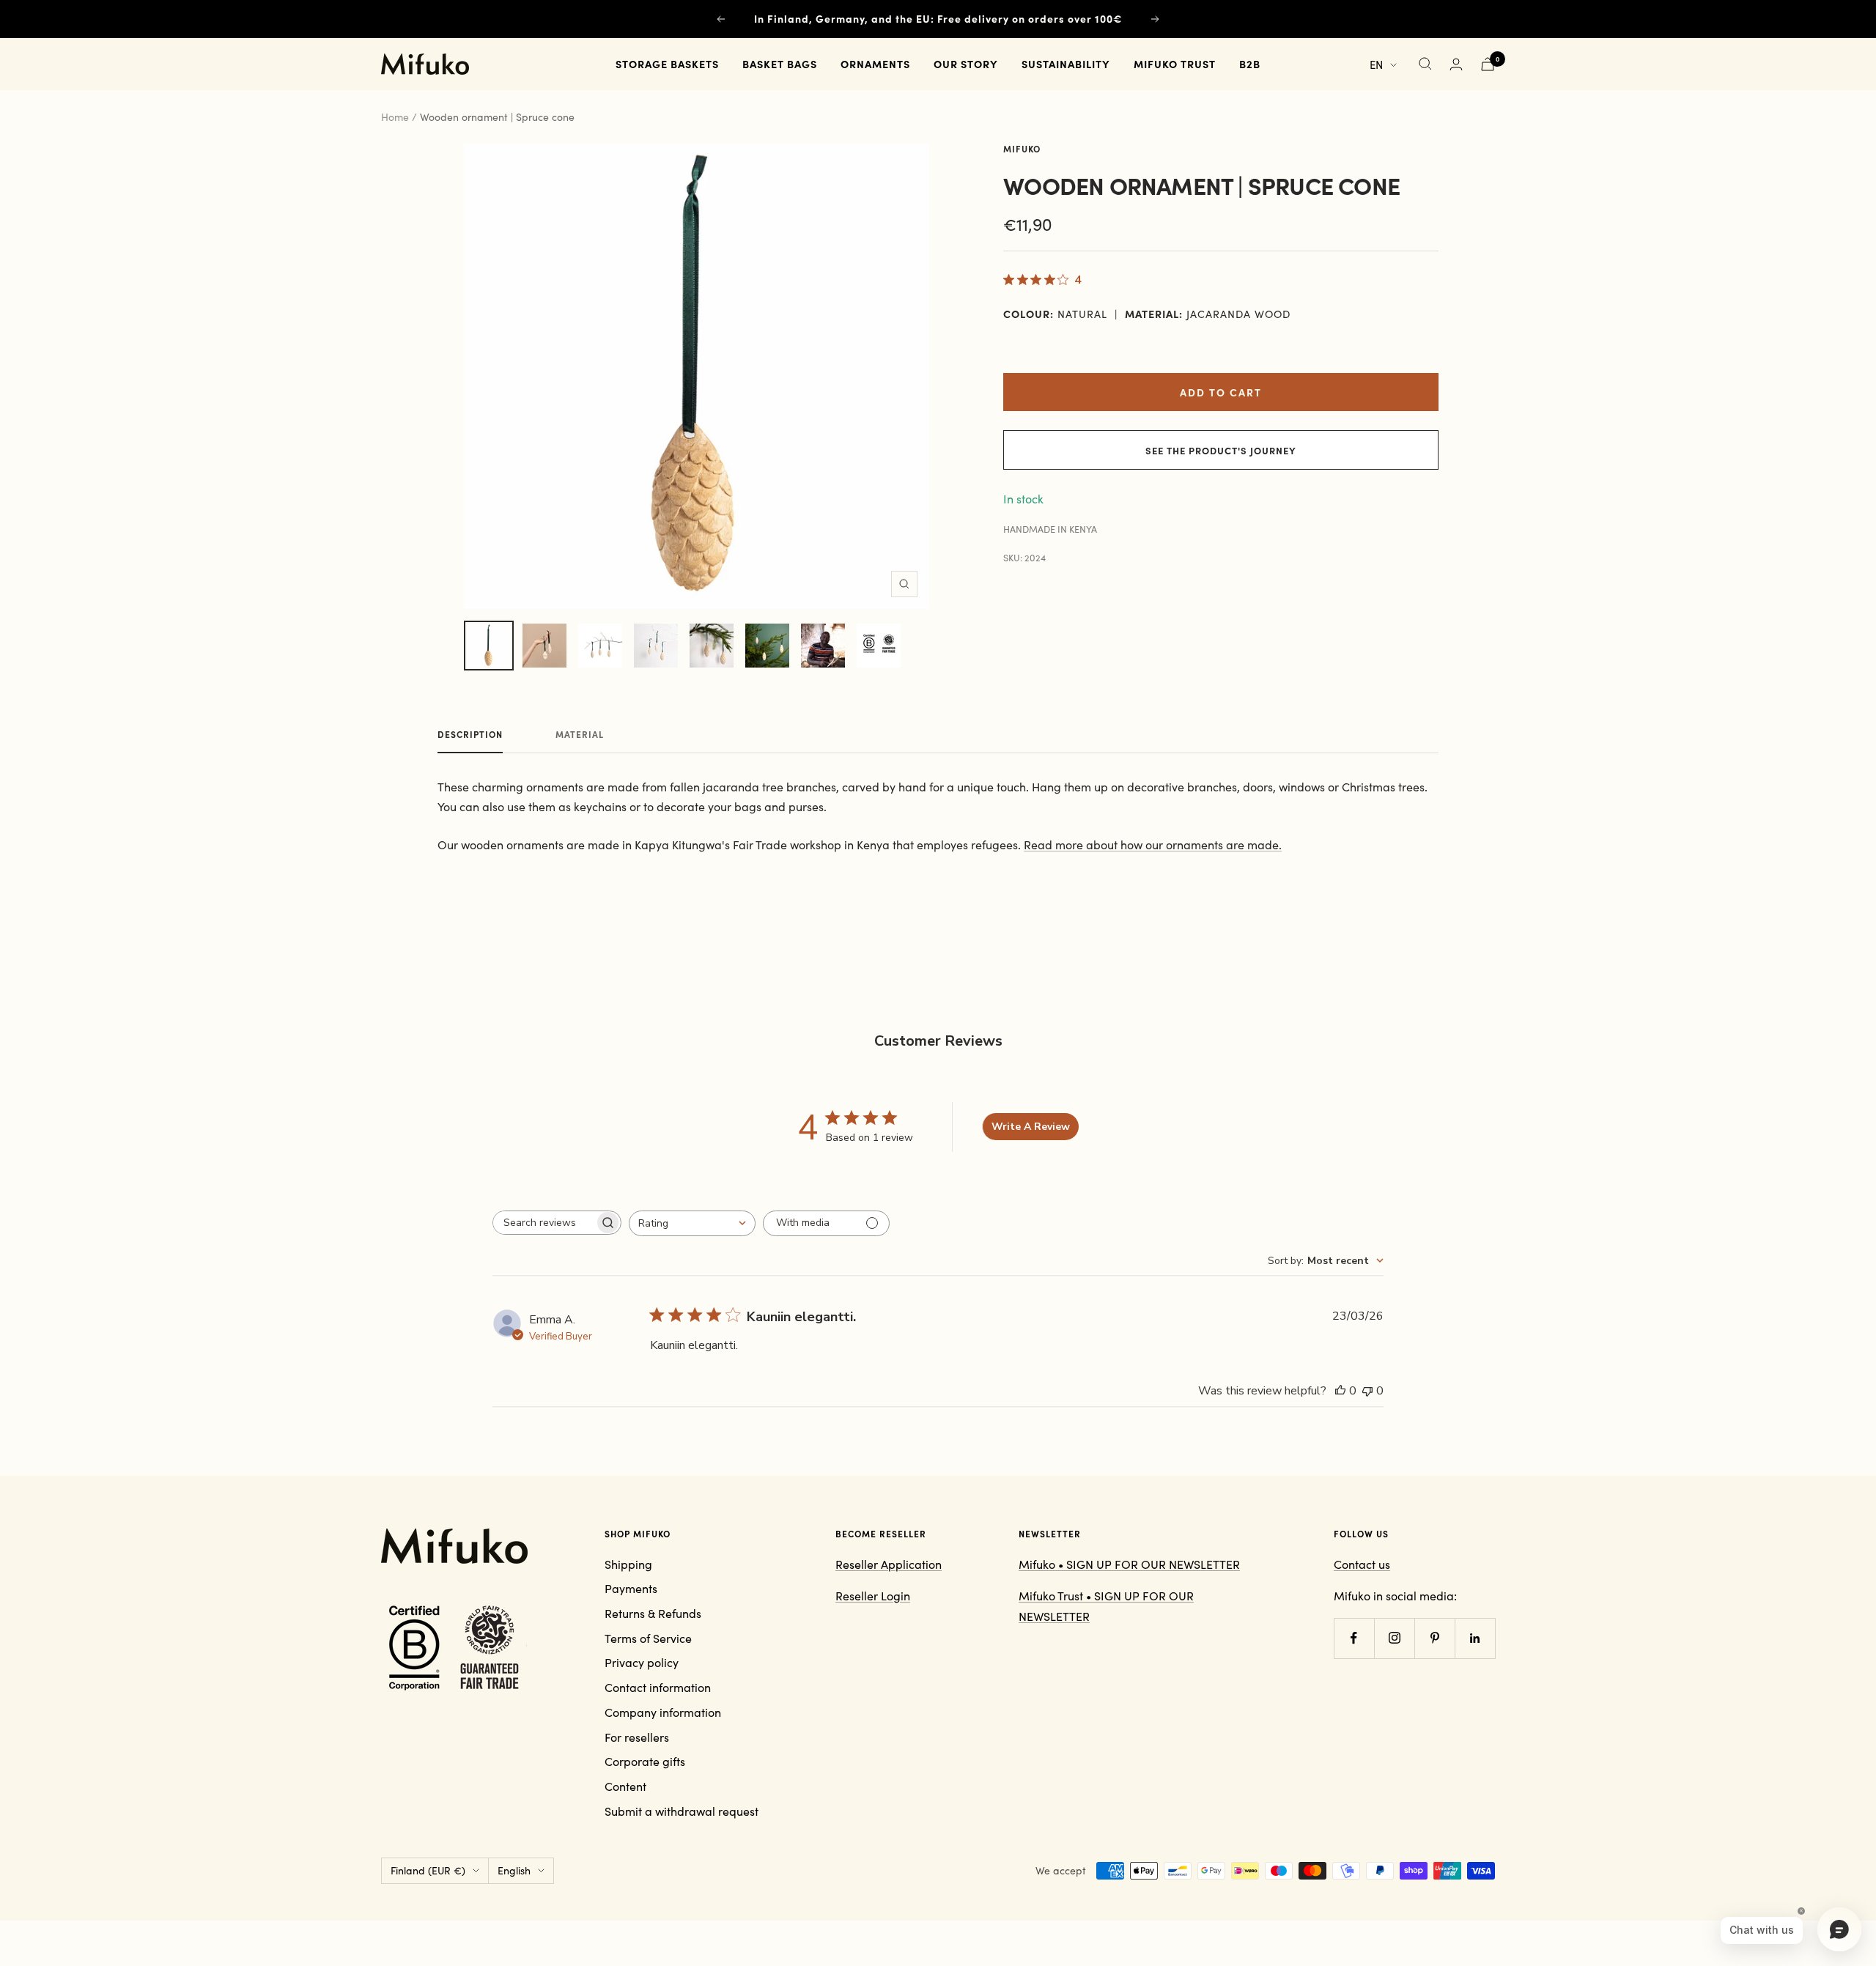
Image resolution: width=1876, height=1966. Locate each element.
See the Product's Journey (1221, 450)
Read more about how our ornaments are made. (1153, 845)
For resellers (637, 1737)
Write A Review (1031, 1127)
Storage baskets (667, 64)
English (514, 1870)
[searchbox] (544, 1223)
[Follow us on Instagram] (1394, 1638)
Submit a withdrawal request (682, 1811)
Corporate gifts (645, 1761)
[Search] (1425, 64)
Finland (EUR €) (428, 1870)
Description (470, 735)
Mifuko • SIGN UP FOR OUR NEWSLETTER (1129, 1564)
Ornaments (875, 64)
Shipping (628, 1564)
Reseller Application (889, 1564)
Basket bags (780, 64)
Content (625, 1786)
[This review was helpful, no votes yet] (1340, 1391)
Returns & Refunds (653, 1613)
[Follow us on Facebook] (1354, 1638)
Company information (663, 1712)
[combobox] (692, 1223)
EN (1376, 64)
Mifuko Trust (1175, 64)
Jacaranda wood (1238, 314)
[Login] (1456, 64)
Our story (966, 64)
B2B (1250, 64)
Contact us (1362, 1564)
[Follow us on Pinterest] (1434, 1638)
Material (580, 735)
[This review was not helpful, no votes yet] (1367, 1391)
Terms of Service (648, 1638)
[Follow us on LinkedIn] (1475, 1638)
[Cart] (1488, 64)
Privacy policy (642, 1662)
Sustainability (1066, 64)
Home (395, 117)
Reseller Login (873, 1596)
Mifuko (1022, 149)
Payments (631, 1588)
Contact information (658, 1687)
